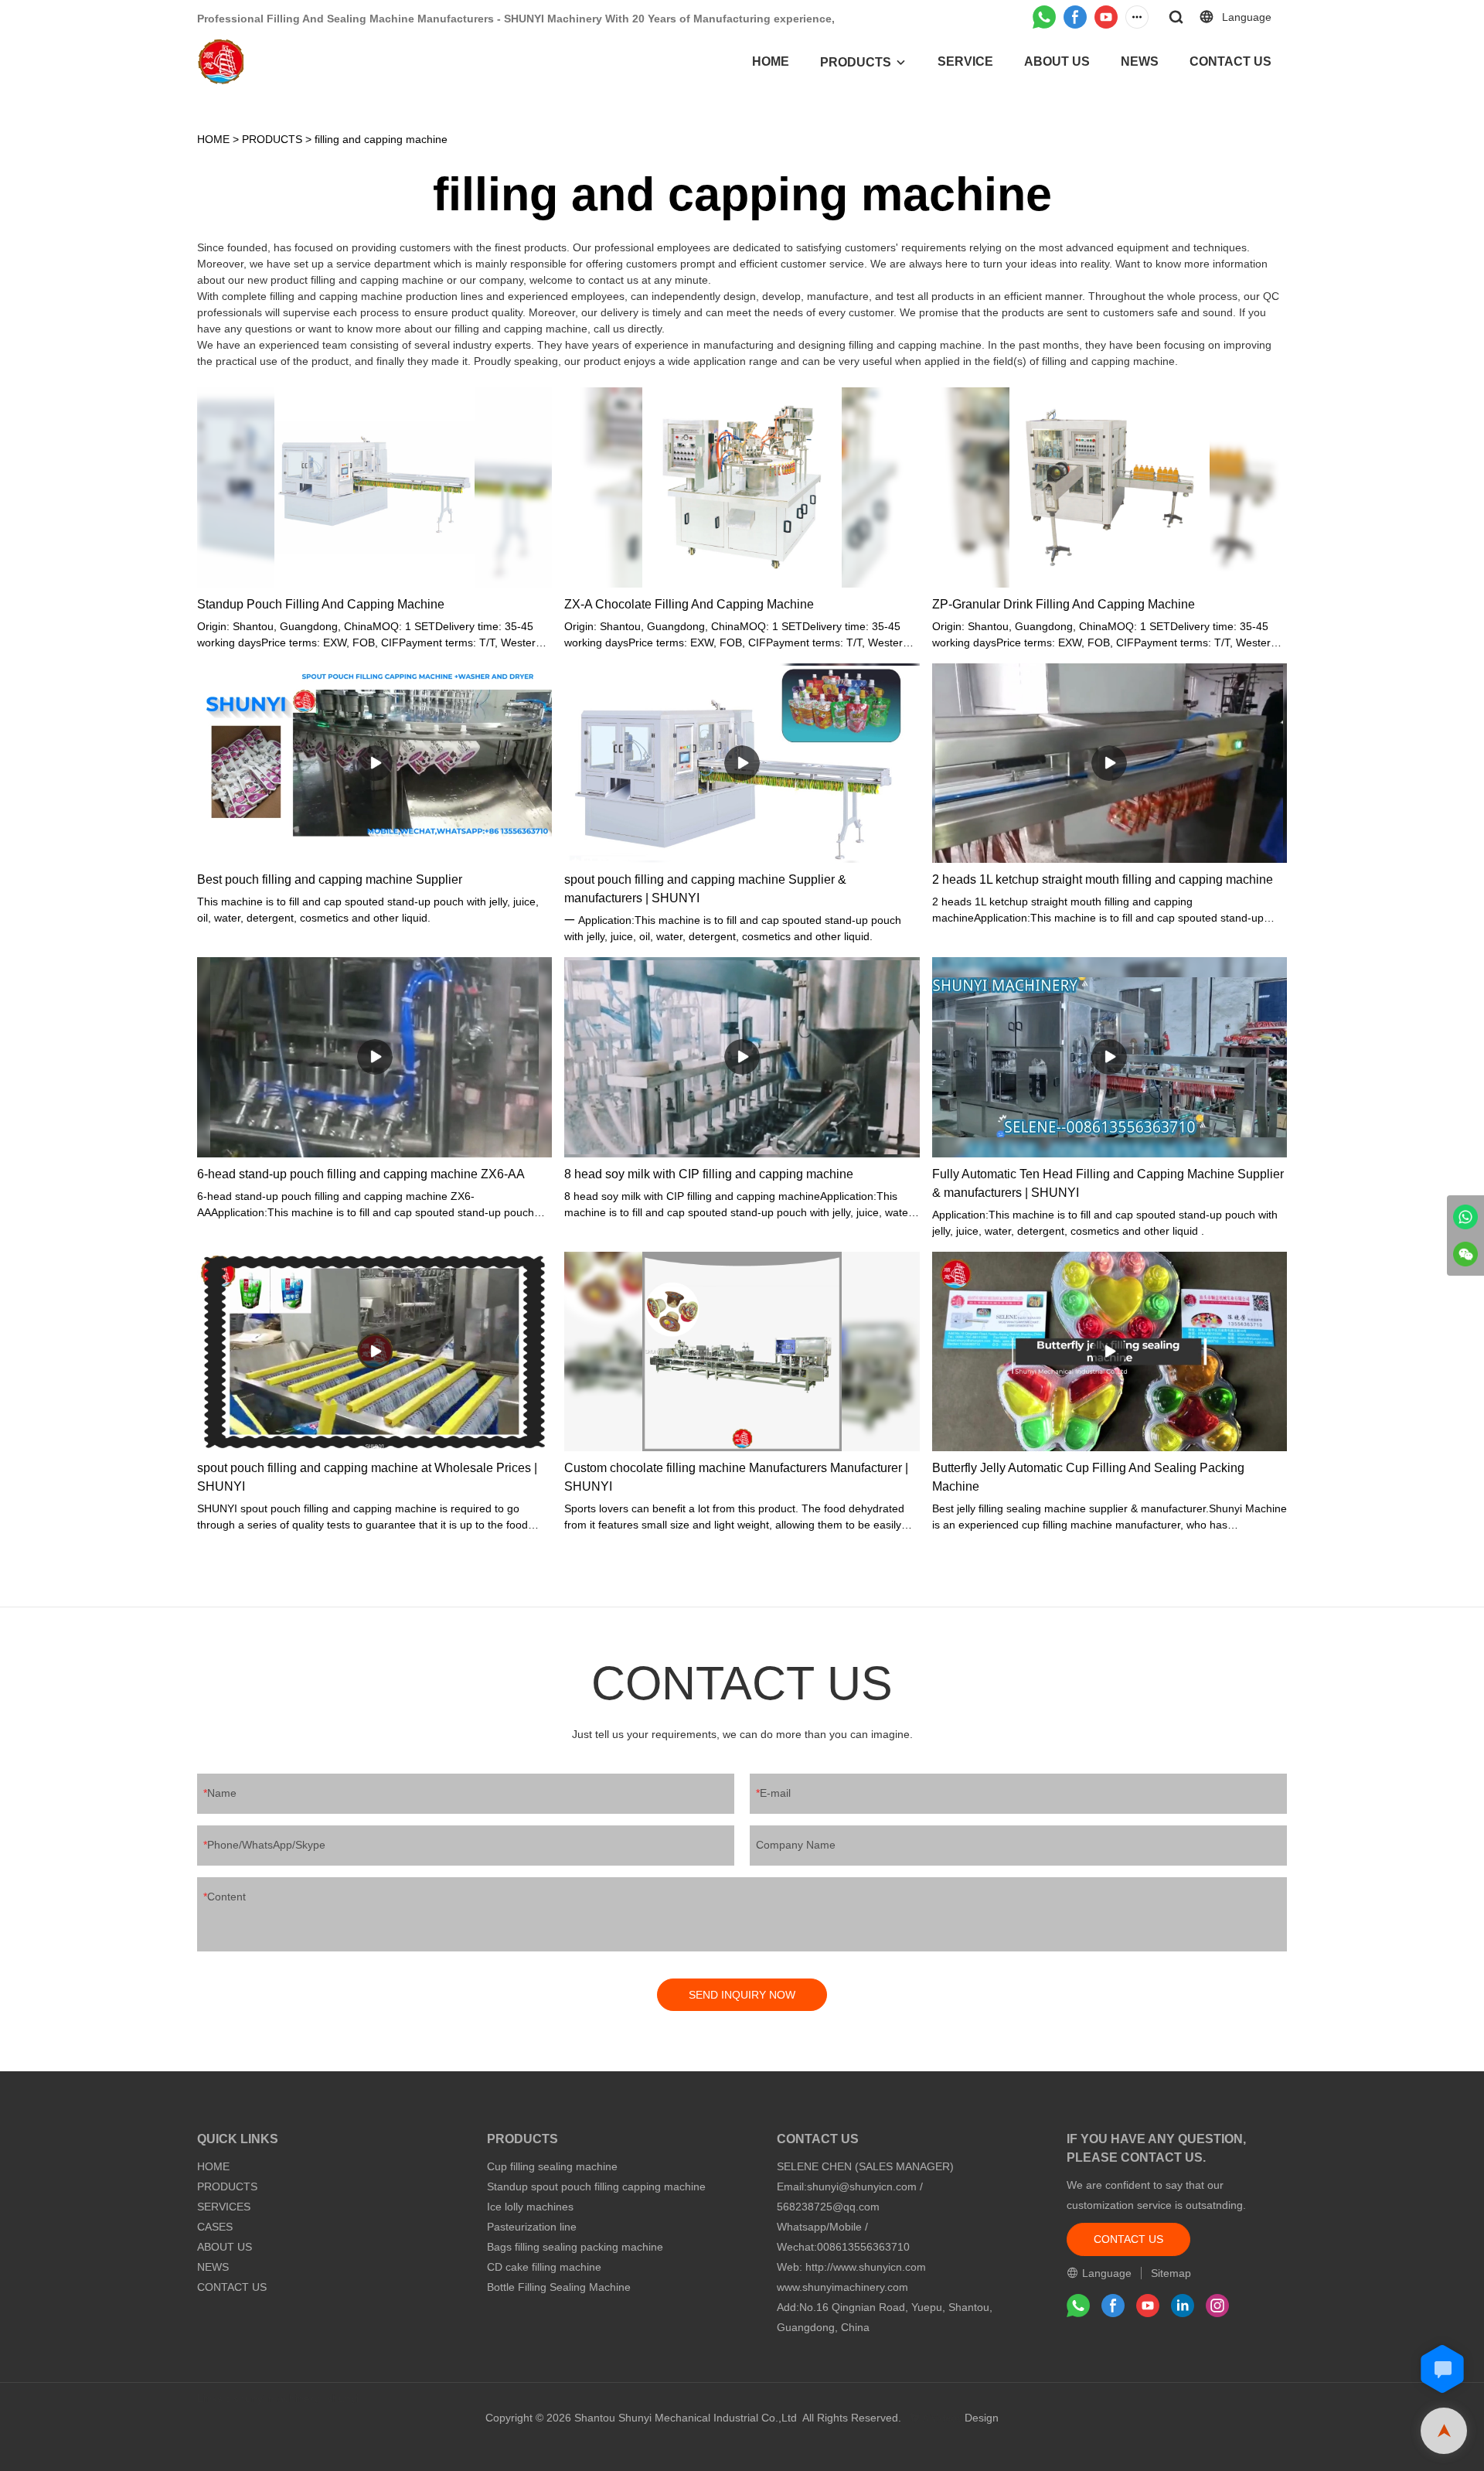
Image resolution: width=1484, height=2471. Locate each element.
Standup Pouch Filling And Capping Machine (321, 604)
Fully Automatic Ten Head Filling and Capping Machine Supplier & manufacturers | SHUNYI (1108, 1183)
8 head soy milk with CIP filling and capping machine (709, 1174)
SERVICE (965, 61)
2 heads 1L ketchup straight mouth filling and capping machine (1103, 879)
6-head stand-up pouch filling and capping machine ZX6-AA (361, 1174)
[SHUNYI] (1465, 1217)
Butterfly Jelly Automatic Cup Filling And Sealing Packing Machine (1088, 1477)
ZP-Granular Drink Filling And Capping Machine (1064, 604)
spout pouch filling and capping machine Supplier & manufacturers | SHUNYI (705, 889)
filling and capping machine (381, 139)
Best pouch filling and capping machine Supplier (330, 879)
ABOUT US (1057, 61)
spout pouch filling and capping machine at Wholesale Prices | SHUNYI (367, 1477)
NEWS (1140, 61)
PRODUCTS (856, 62)
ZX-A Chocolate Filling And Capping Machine (689, 604)
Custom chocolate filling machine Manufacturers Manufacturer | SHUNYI (736, 1477)
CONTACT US (1230, 61)
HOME (771, 61)
